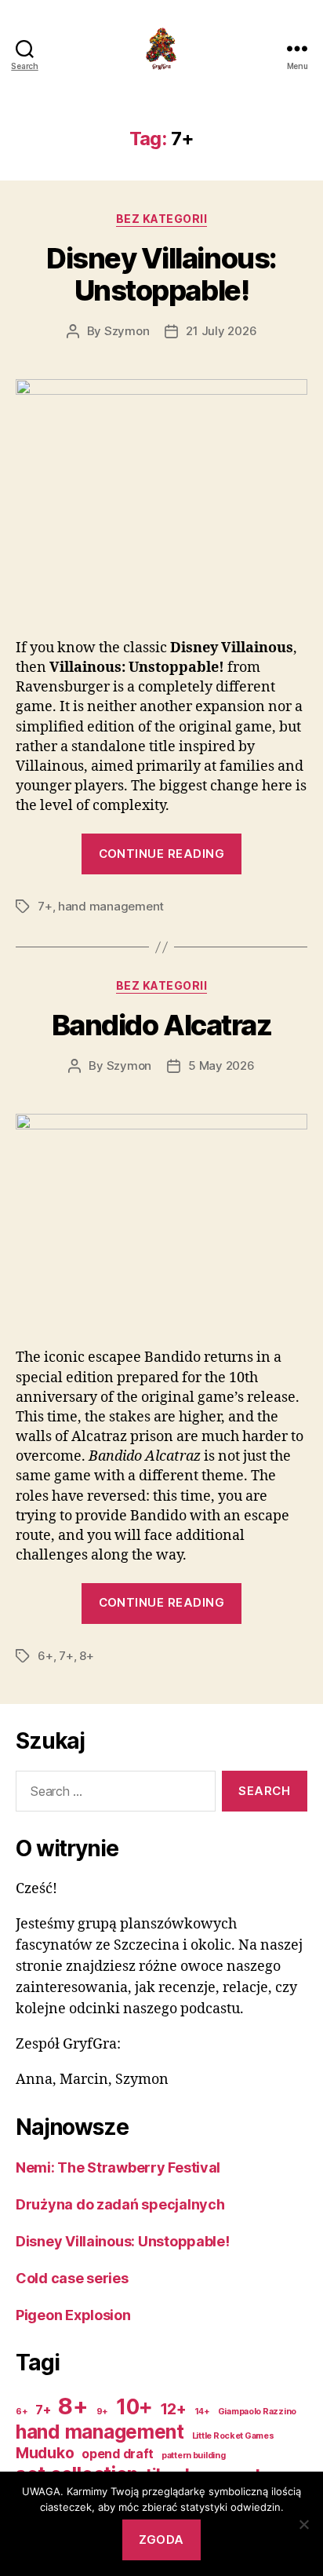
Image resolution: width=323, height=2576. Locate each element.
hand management (111, 906)
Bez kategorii (162, 219)
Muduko (45, 2453)
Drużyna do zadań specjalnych (120, 2204)
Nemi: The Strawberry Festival (118, 2167)
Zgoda (161, 2540)
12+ (174, 2409)
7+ (45, 906)
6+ (45, 1656)
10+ (134, 2406)
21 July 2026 (221, 331)
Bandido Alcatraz (161, 1025)
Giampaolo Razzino (257, 2412)
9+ (102, 2412)
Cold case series (72, 2278)
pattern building (194, 2456)
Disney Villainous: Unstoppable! (161, 274)
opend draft (118, 2454)
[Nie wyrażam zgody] (303, 2524)
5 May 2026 (221, 1065)
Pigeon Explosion (73, 2315)
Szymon (127, 331)
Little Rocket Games (233, 2436)
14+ (202, 2412)
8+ (87, 1656)
